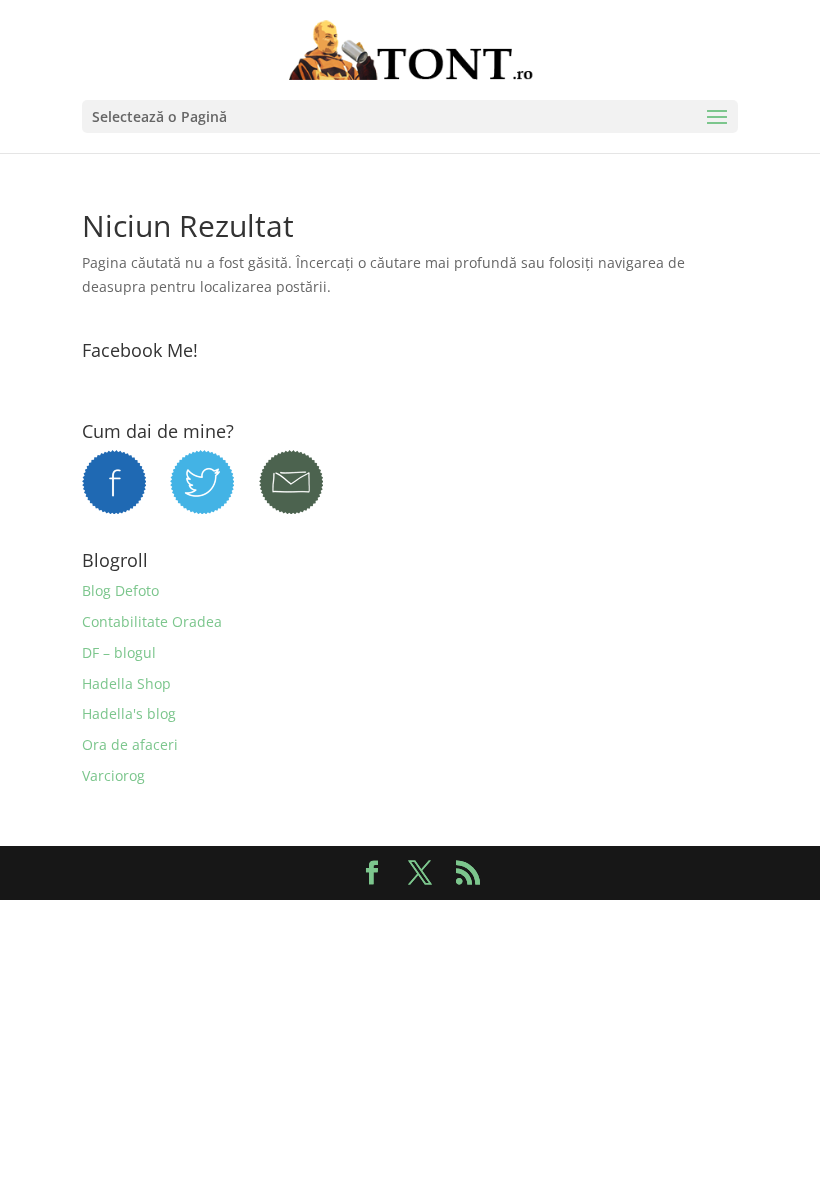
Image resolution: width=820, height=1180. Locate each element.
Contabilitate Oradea (152, 621)
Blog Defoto (120, 590)
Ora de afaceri (130, 744)
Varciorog (113, 775)
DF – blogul (119, 652)
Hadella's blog (129, 713)
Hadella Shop (126, 683)
